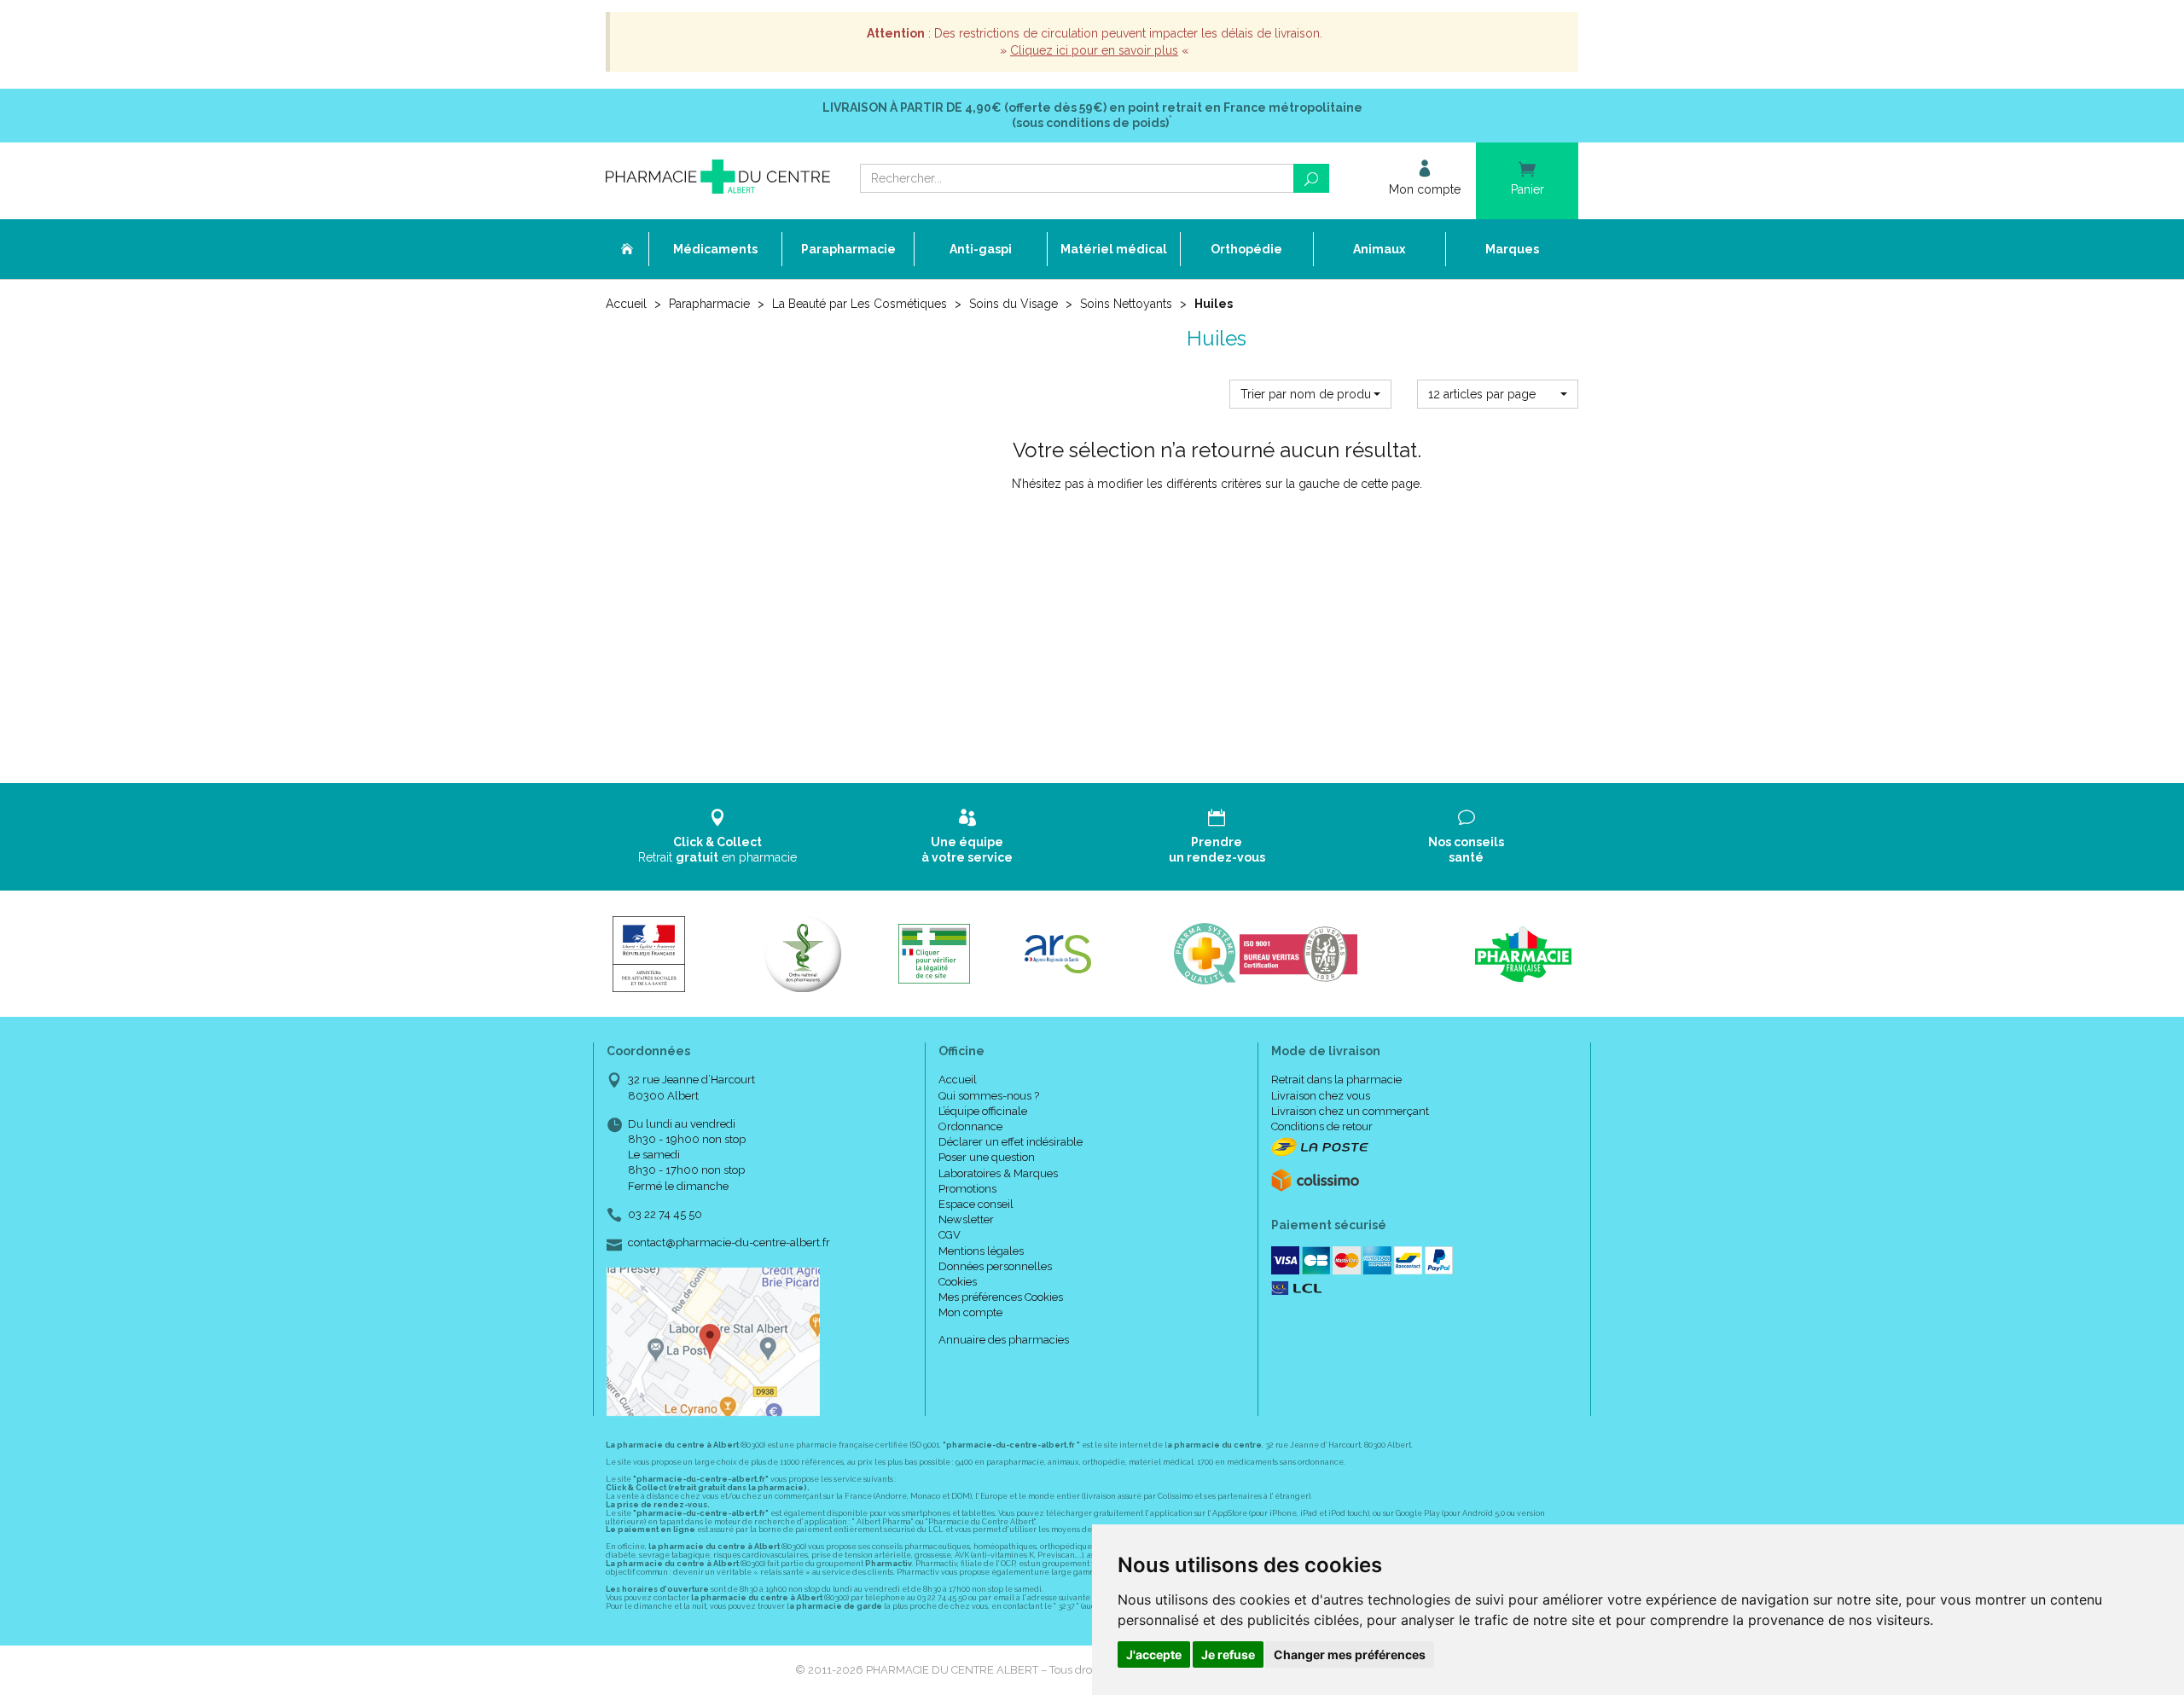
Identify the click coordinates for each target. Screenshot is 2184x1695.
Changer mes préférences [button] (1350, 1654)
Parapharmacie (709, 304)
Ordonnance (970, 1126)
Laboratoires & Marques (998, 1173)
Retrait (717, 850)
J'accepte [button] (1154, 1654)
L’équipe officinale (983, 1111)
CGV (950, 1235)
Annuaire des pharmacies (1004, 1340)
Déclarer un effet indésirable (1011, 1142)
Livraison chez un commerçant (1350, 1111)
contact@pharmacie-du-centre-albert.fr (729, 1243)
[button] (1310, 394)
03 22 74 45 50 (665, 1214)
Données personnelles (995, 1266)
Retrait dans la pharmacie (1336, 1080)
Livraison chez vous (1321, 1096)
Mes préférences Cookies (1001, 1297)
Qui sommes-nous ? (989, 1096)
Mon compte (970, 1312)
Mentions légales (981, 1251)
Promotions (967, 1189)
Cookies (958, 1282)
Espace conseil (976, 1204)
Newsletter (966, 1219)
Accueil (626, 304)
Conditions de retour (1322, 1126)
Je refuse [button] (1228, 1654)
